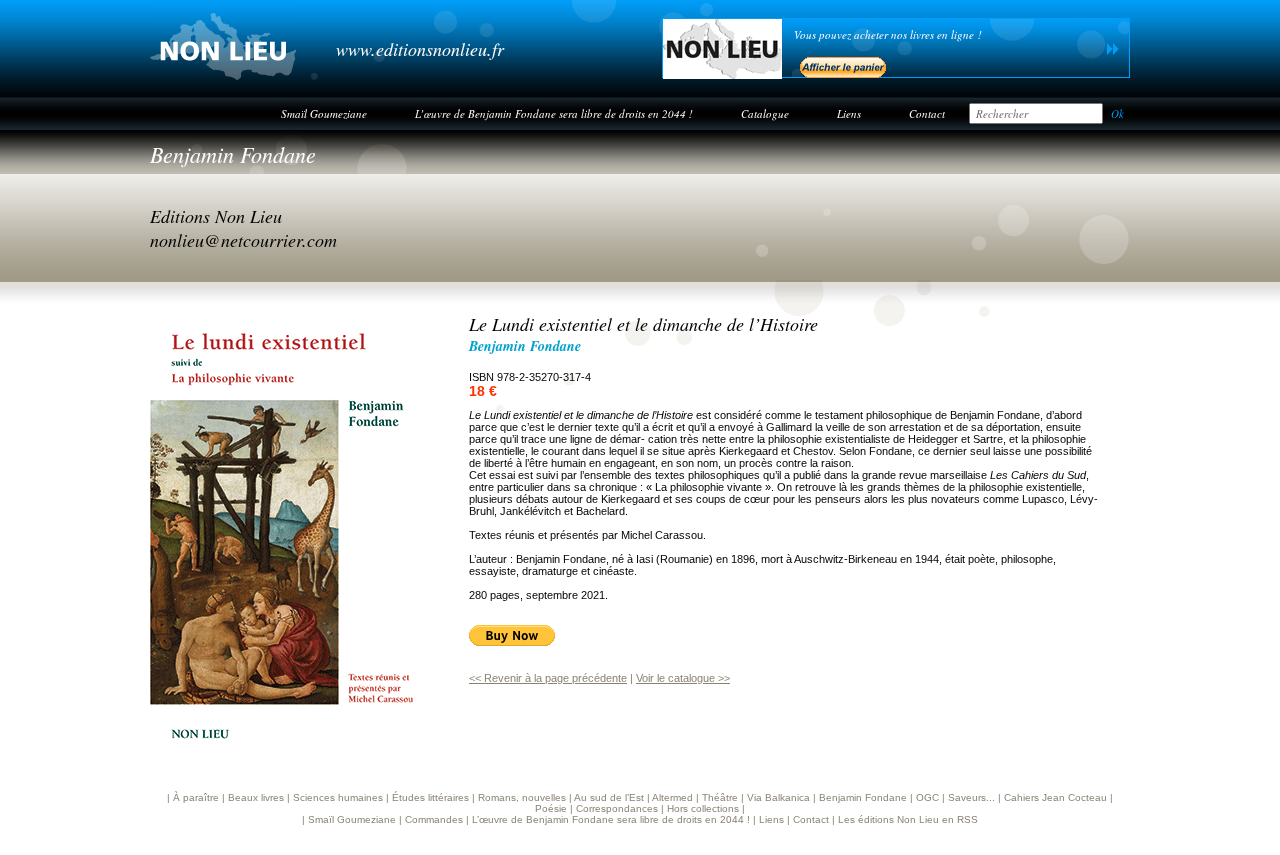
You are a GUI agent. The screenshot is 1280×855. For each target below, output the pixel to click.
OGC (927, 797)
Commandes (434, 819)
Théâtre (720, 797)
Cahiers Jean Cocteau (1055, 797)
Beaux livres (256, 797)
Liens (849, 113)
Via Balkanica (778, 797)
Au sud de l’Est (609, 797)
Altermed (672, 797)
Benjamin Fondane (233, 154)
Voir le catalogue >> (683, 678)
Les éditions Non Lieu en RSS (908, 819)
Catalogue (765, 113)
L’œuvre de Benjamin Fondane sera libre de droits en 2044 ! (554, 113)
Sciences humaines (338, 797)
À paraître (196, 797)
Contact (927, 113)
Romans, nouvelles (522, 797)
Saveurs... (971, 797)
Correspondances (617, 808)
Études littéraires (430, 797)
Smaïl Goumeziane (324, 113)
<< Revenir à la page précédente (548, 678)
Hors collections (703, 808)
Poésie (551, 808)
